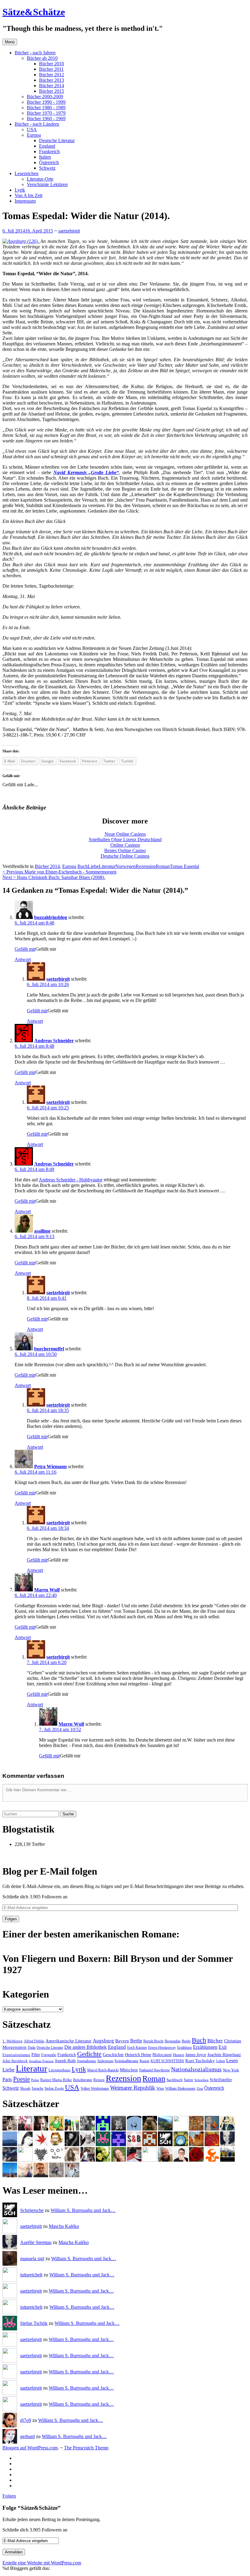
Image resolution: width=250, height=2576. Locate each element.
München (129, 2070)
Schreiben (202, 2080)
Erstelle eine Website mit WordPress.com (42, 2563)
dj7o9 (26, 2420)
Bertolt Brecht (153, 2041)
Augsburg (103, 2041)
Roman (163, 866)
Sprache (37, 2088)
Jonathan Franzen (41, 2061)
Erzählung (184, 2048)
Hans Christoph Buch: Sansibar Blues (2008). (54, 877)
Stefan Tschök (34, 2323)
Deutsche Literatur (57, 141)
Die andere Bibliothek (86, 2047)
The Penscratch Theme (86, 2448)
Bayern (122, 2041)
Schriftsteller (221, 2080)
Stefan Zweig (54, 2088)
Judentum (105, 2061)
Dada (32, 2048)
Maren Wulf (47, 1590)
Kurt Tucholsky (200, 2061)
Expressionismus (16, 2055)
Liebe (93, 866)
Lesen (232, 2061)
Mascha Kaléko (64, 2226)
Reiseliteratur (83, 2080)
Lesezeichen (27, 173)
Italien (45, 157)
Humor (179, 2055)
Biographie (173, 2041)
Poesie (21, 2079)
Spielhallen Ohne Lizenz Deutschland (125, 839)
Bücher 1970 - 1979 (46, 113)
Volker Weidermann (95, 2088)
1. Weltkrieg (12, 2041)
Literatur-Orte (40, 179)
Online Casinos (125, 845)
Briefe (186, 2041)
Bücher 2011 (51, 69)
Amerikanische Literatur (68, 2041)
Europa (34, 135)
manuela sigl (32, 2259)
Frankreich (49, 151)
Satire (189, 2080)
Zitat (200, 2089)
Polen (35, 2080)
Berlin (136, 2041)
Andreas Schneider (54, 1041)
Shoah (25, 2088)
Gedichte (89, 2054)
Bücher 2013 (52, 80)
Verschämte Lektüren (47, 184)
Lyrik (20, 190)
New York (231, 2070)
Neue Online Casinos (125, 834)
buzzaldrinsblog (51, 917)
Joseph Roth (65, 2061)
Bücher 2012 (52, 75)
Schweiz (47, 168)
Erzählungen (205, 2047)
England (47, 146)
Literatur (107, 866)
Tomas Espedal (184, 866)
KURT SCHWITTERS (167, 2061)
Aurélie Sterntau (36, 2242)
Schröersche (32, 2210)
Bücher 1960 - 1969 (46, 119)
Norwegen (125, 866)
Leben (221, 2061)
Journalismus (86, 2061)
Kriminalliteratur (127, 2061)
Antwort (23, 959)
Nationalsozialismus (196, 2069)
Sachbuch (175, 2080)
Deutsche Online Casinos (125, 856)
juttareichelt (31, 2275)
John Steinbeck (15, 2061)
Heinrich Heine (138, 2055)
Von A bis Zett (29, 195)
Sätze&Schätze (34, 12)
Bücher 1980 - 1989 (46, 108)
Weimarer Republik (133, 2088)
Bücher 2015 (52, 91)
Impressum (25, 201)
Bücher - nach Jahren (35, 53)
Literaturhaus (59, 2070)
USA (32, 130)
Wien (160, 2088)
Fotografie (49, 2055)
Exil (223, 2047)
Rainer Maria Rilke (56, 2080)
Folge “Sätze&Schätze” (32, 2508)
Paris (7, 2079)
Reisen (99, 2080)
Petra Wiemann (50, 1466)
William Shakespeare (180, 2088)
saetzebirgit (69, 231)
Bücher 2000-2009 (45, 97)
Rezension (146, 866)
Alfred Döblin (34, 2041)
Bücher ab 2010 (42, 58)
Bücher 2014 (52, 86)
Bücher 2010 (52, 64)
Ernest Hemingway (162, 2048)
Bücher (215, 2041)
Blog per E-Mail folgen (50, 1871)
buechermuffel (49, 1349)
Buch (83, 866)
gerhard (27, 2436)
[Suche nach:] (31, 1814)
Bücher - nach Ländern (37, 124)
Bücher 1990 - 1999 (46, 102)
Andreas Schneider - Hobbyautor (71, 1180)
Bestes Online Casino (125, 850)
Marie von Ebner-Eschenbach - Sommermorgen (59, 872)
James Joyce (196, 2055)
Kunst (145, 2061)
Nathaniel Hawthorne (154, 2070)
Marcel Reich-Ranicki (103, 2070)
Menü (10, 42)
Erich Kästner (137, 2048)
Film (36, 2054)
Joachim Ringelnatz (224, 2055)
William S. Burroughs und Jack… (83, 2210)
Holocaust (162, 2055)
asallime (42, 1231)
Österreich (49, 162)
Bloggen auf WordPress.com (30, 2448)
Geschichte (113, 2055)
